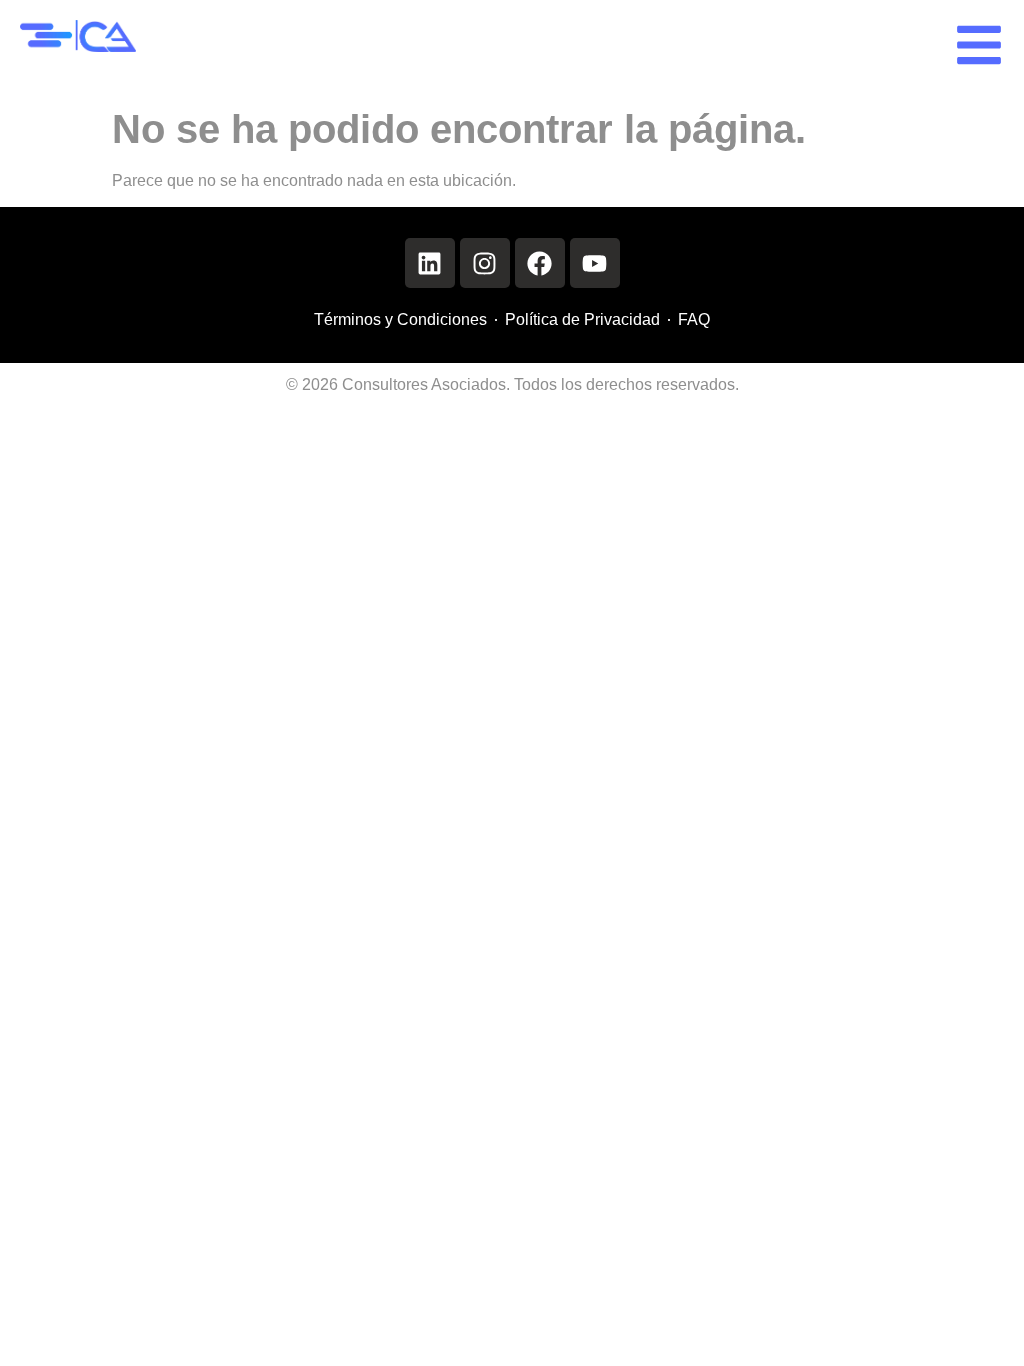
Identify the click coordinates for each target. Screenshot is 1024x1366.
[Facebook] (540, 263)
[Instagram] (485, 263)
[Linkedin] (430, 263)
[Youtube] (595, 263)
